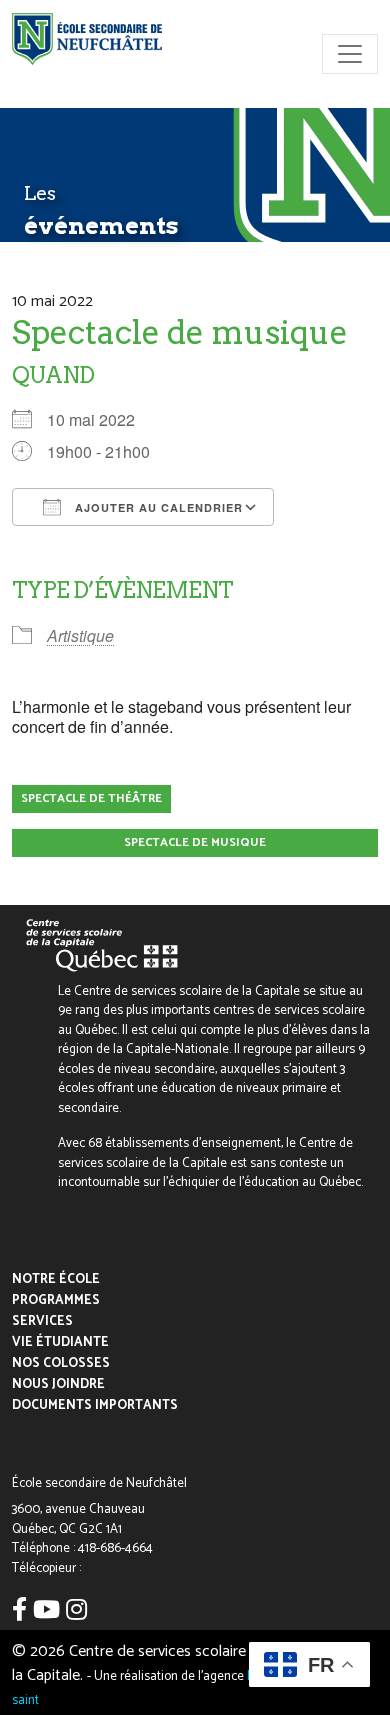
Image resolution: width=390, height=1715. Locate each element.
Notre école (56, 1279)
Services (42, 1321)
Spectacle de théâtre (91, 798)
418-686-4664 (115, 1548)
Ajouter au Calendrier (157, 507)
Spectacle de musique (195, 842)
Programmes (56, 1300)
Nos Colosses (61, 1363)
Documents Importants (95, 1405)
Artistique (80, 635)
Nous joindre (58, 1384)
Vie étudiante (60, 1342)
